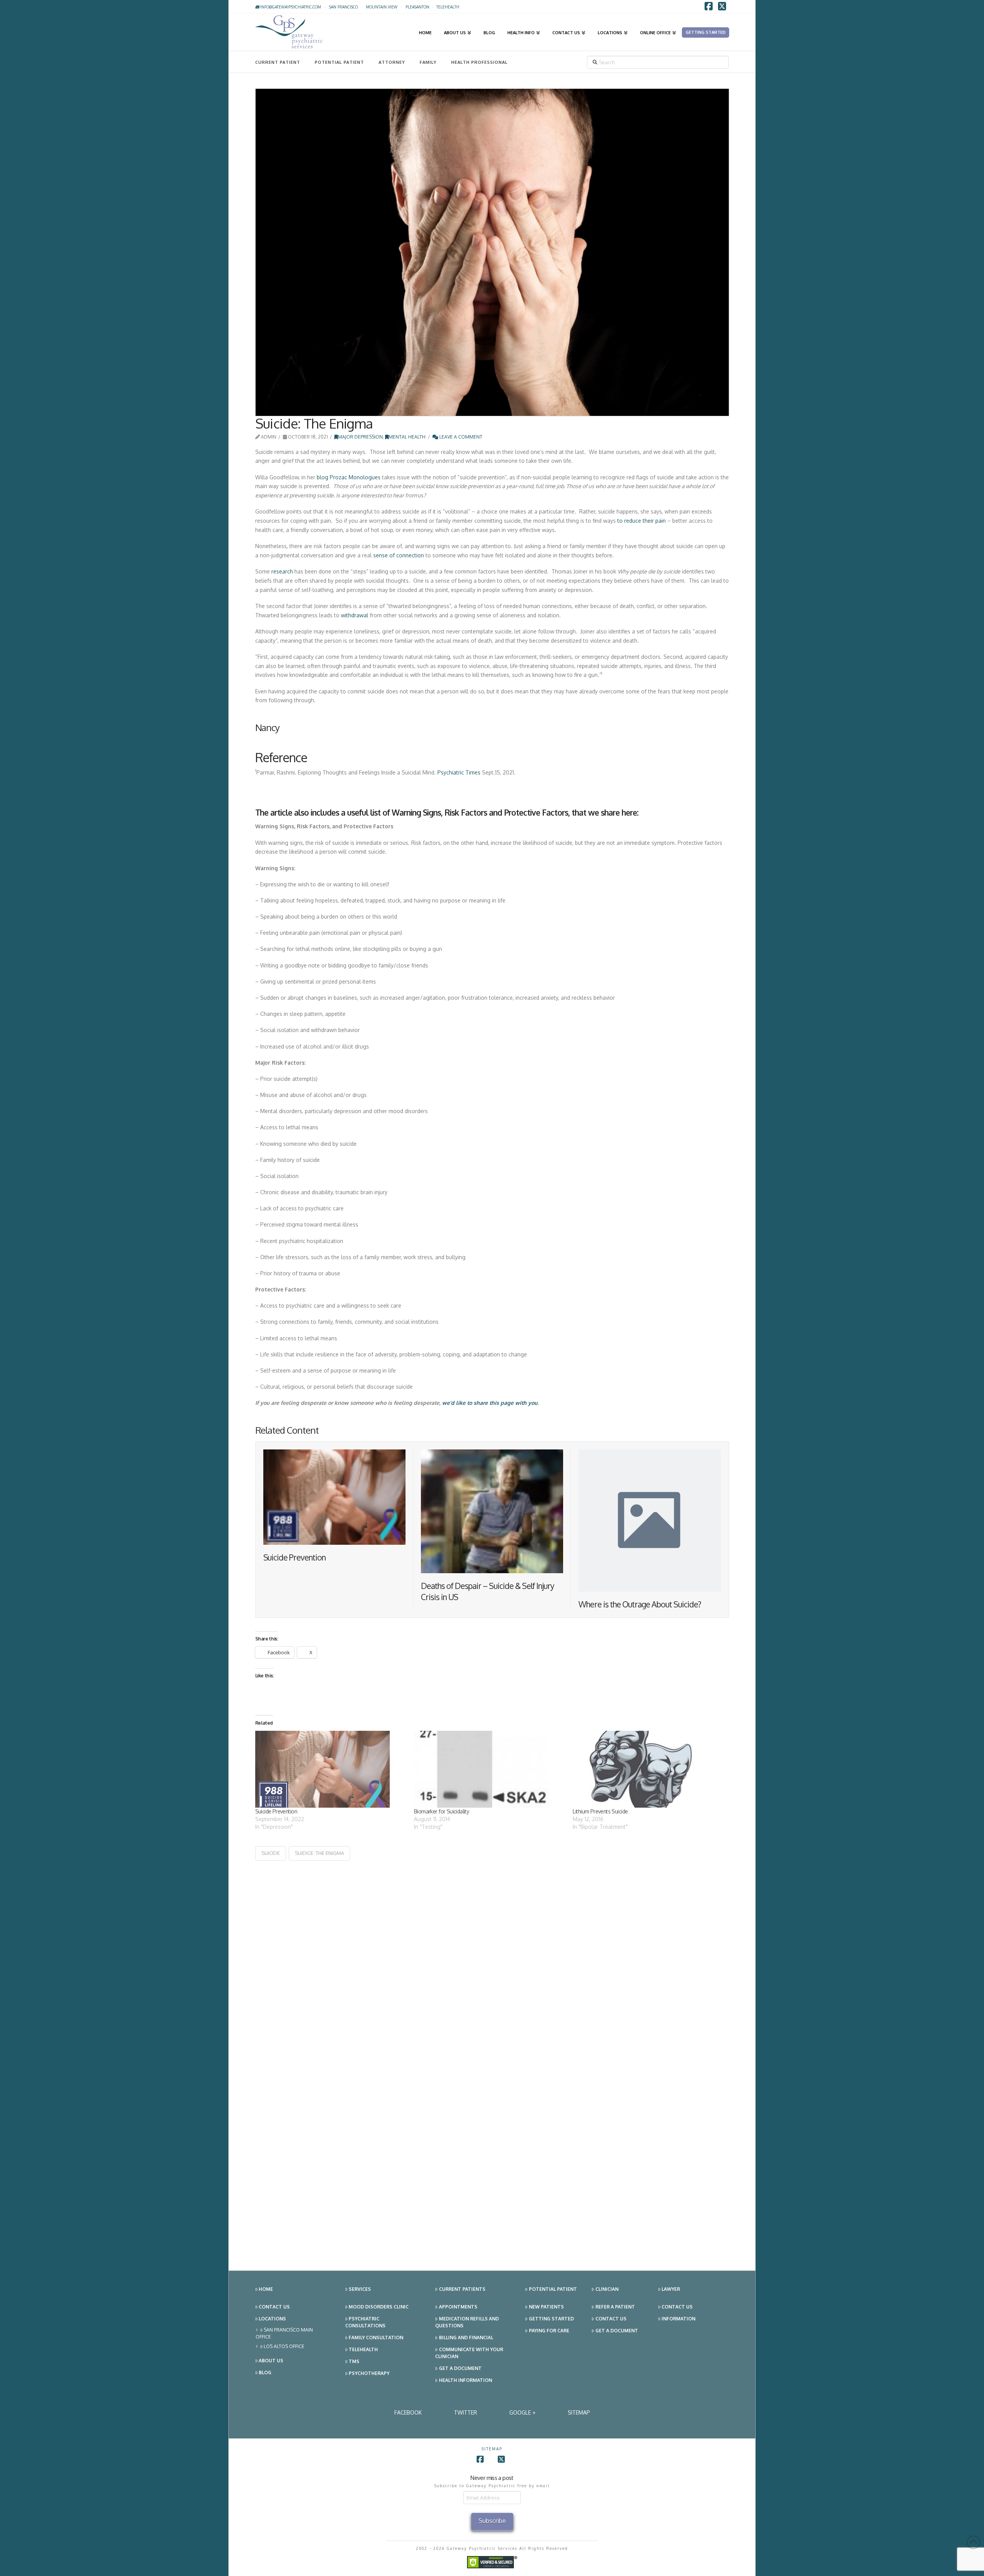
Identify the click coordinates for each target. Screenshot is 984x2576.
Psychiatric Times (459, 772)
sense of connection (399, 555)
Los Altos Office (284, 2346)
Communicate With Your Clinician (469, 2353)
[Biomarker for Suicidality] (490, 1769)
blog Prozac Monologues (349, 477)
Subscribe (492, 2521)
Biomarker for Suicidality (441, 1811)
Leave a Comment (460, 437)
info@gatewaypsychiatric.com (290, 7)
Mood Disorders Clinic (379, 2307)
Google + (522, 2412)
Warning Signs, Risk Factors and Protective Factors (480, 812)
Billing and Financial (466, 2338)
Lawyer (671, 2289)
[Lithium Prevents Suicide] (648, 1769)
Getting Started (551, 2319)
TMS (354, 2361)
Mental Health (407, 437)
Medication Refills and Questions (467, 2322)
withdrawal (355, 615)
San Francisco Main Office (284, 2333)
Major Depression (360, 437)
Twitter (465, 2412)
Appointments (458, 2307)
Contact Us (274, 2307)
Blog (265, 2372)
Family (428, 62)
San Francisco (343, 7)
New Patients (546, 2307)
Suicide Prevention (295, 1557)
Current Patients (462, 2289)
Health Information (465, 2380)
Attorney (392, 62)
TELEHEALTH (448, 7)
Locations (272, 2319)
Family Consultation (376, 2338)
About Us (271, 2361)
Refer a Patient (615, 2307)
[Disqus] (492, 1957)
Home (266, 2289)
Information (678, 2319)
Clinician (607, 2289)
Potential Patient (339, 62)
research (282, 571)
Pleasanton (417, 7)
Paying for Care (549, 2331)
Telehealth (363, 2349)
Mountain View (382, 7)
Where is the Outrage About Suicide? (640, 1604)
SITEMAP (579, 2412)
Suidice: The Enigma (319, 1853)
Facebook (408, 2412)
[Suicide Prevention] (331, 1769)
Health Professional (480, 62)
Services (360, 2289)
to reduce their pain (642, 521)
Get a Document (460, 2368)
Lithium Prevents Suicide (600, 1811)
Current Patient (278, 62)
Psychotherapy (369, 2373)
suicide (271, 1853)
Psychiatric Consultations (365, 2322)
